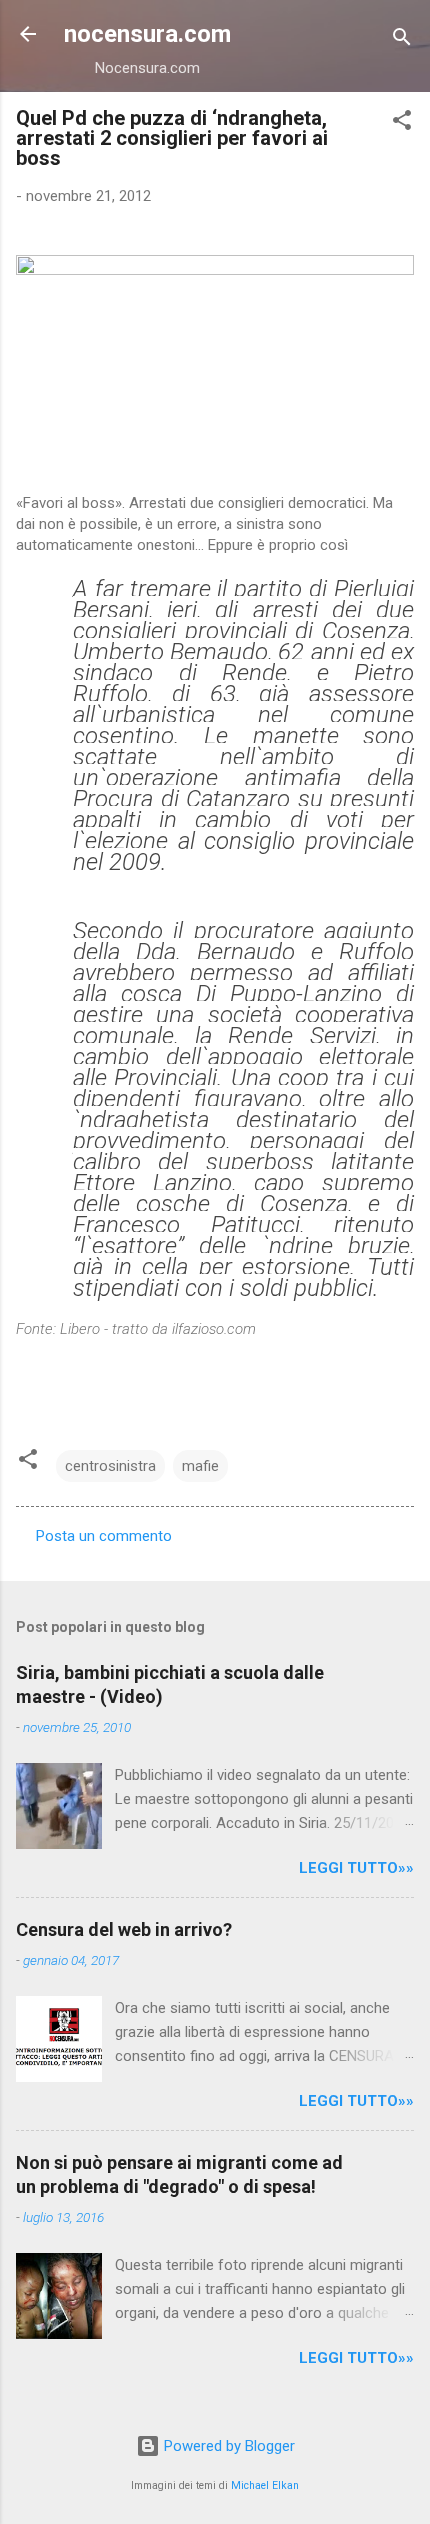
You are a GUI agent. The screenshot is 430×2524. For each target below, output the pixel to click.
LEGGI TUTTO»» (356, 1868)
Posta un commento (104, 1536)
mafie (200, 1466)
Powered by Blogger (227, 2446)
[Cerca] (402, 40)
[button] (402, 123)
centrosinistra (110, 1466)
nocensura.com (147, 34)
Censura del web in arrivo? (124, 1929)
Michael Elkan (265, 2485)
